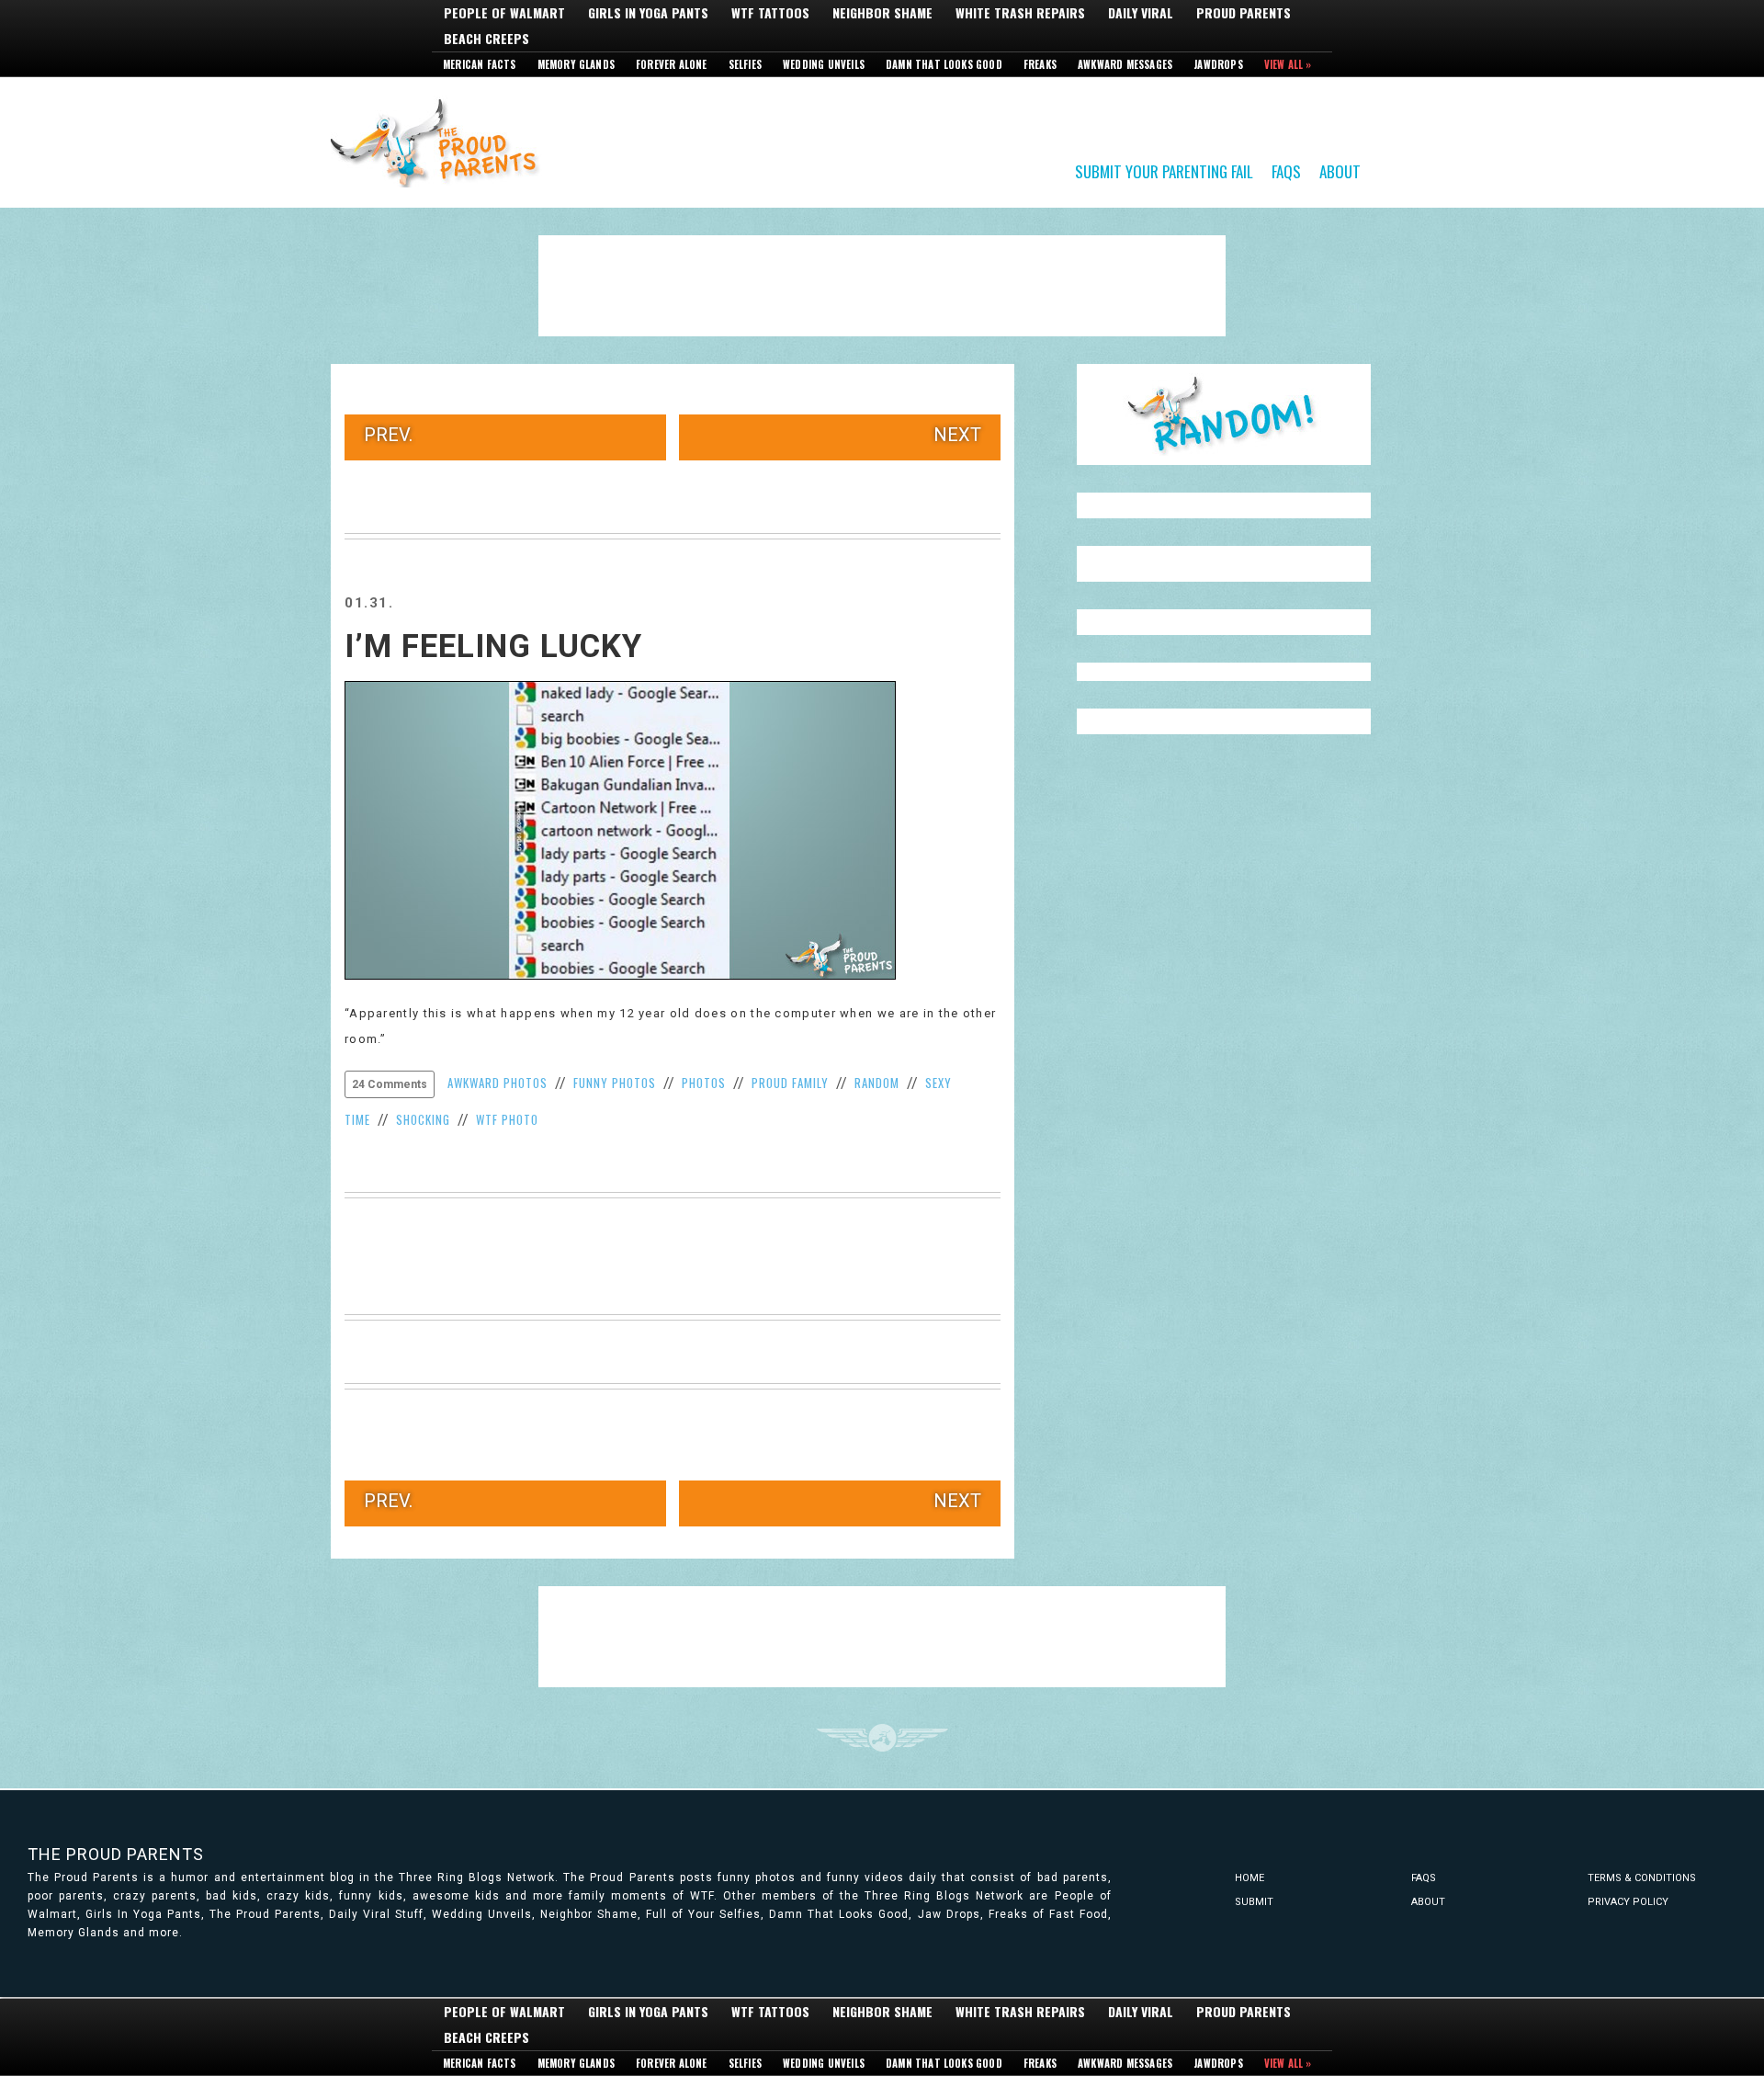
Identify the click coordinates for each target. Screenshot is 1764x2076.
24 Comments (390, 1084)
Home (1249, 1878)
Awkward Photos (498, 1083)
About (1340, 170)
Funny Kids (441, 142)
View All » (1288, 64)
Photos (704, 1083)
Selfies (745, 64)
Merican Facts (480, 64)
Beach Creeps (486, 39)
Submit (1254, 1902)
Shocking (423, 1119)
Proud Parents (1244, 13)
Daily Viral (1141, 13)
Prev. (388, 435)
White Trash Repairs (1020, 13)
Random (877, 1083)
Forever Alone (672, 64)
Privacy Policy (1628, 1902)
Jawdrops (1218, 64)
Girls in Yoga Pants (648, 13)
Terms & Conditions (1642, 1878)
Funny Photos (615, 1083)
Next (957, 435)
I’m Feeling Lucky (493, 647)
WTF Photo (507, 1119)
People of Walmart (504, 13)
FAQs (1286, 170)
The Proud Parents (116, 1854)
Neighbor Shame (882, 13)
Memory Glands (577, 64)
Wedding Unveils (824, 64)
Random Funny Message (1224, 414)
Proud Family (790, 1083)
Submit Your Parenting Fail (1164, 170)
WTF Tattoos (770, 13)
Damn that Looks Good (944, 64)
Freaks (1040, 64)
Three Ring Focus (882, 1738)
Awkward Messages (1125, 64)
